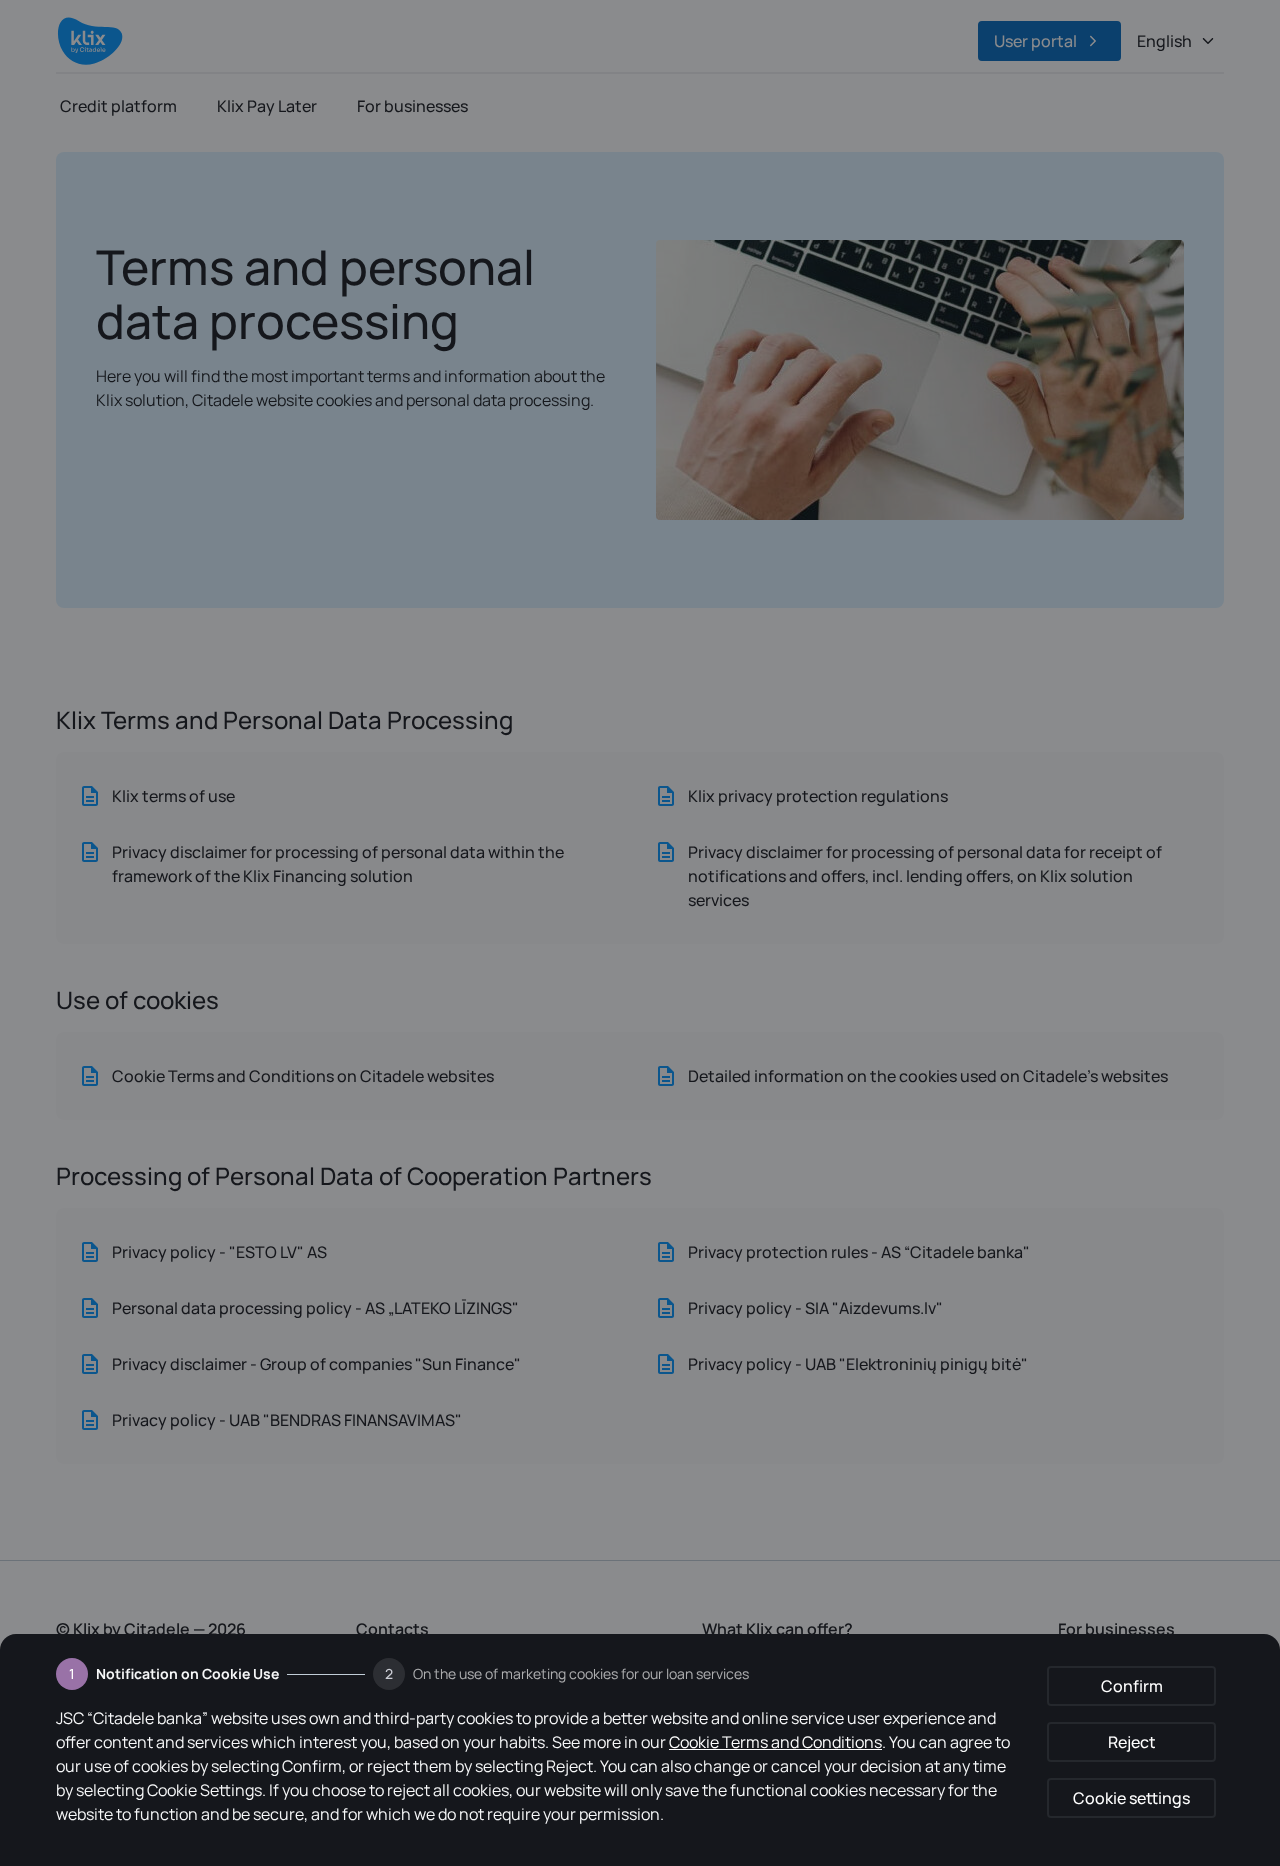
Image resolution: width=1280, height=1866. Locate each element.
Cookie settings (1131, 1798)
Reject (1132, 1742)
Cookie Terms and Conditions (775, 1742)
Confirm (1132, 1686)
